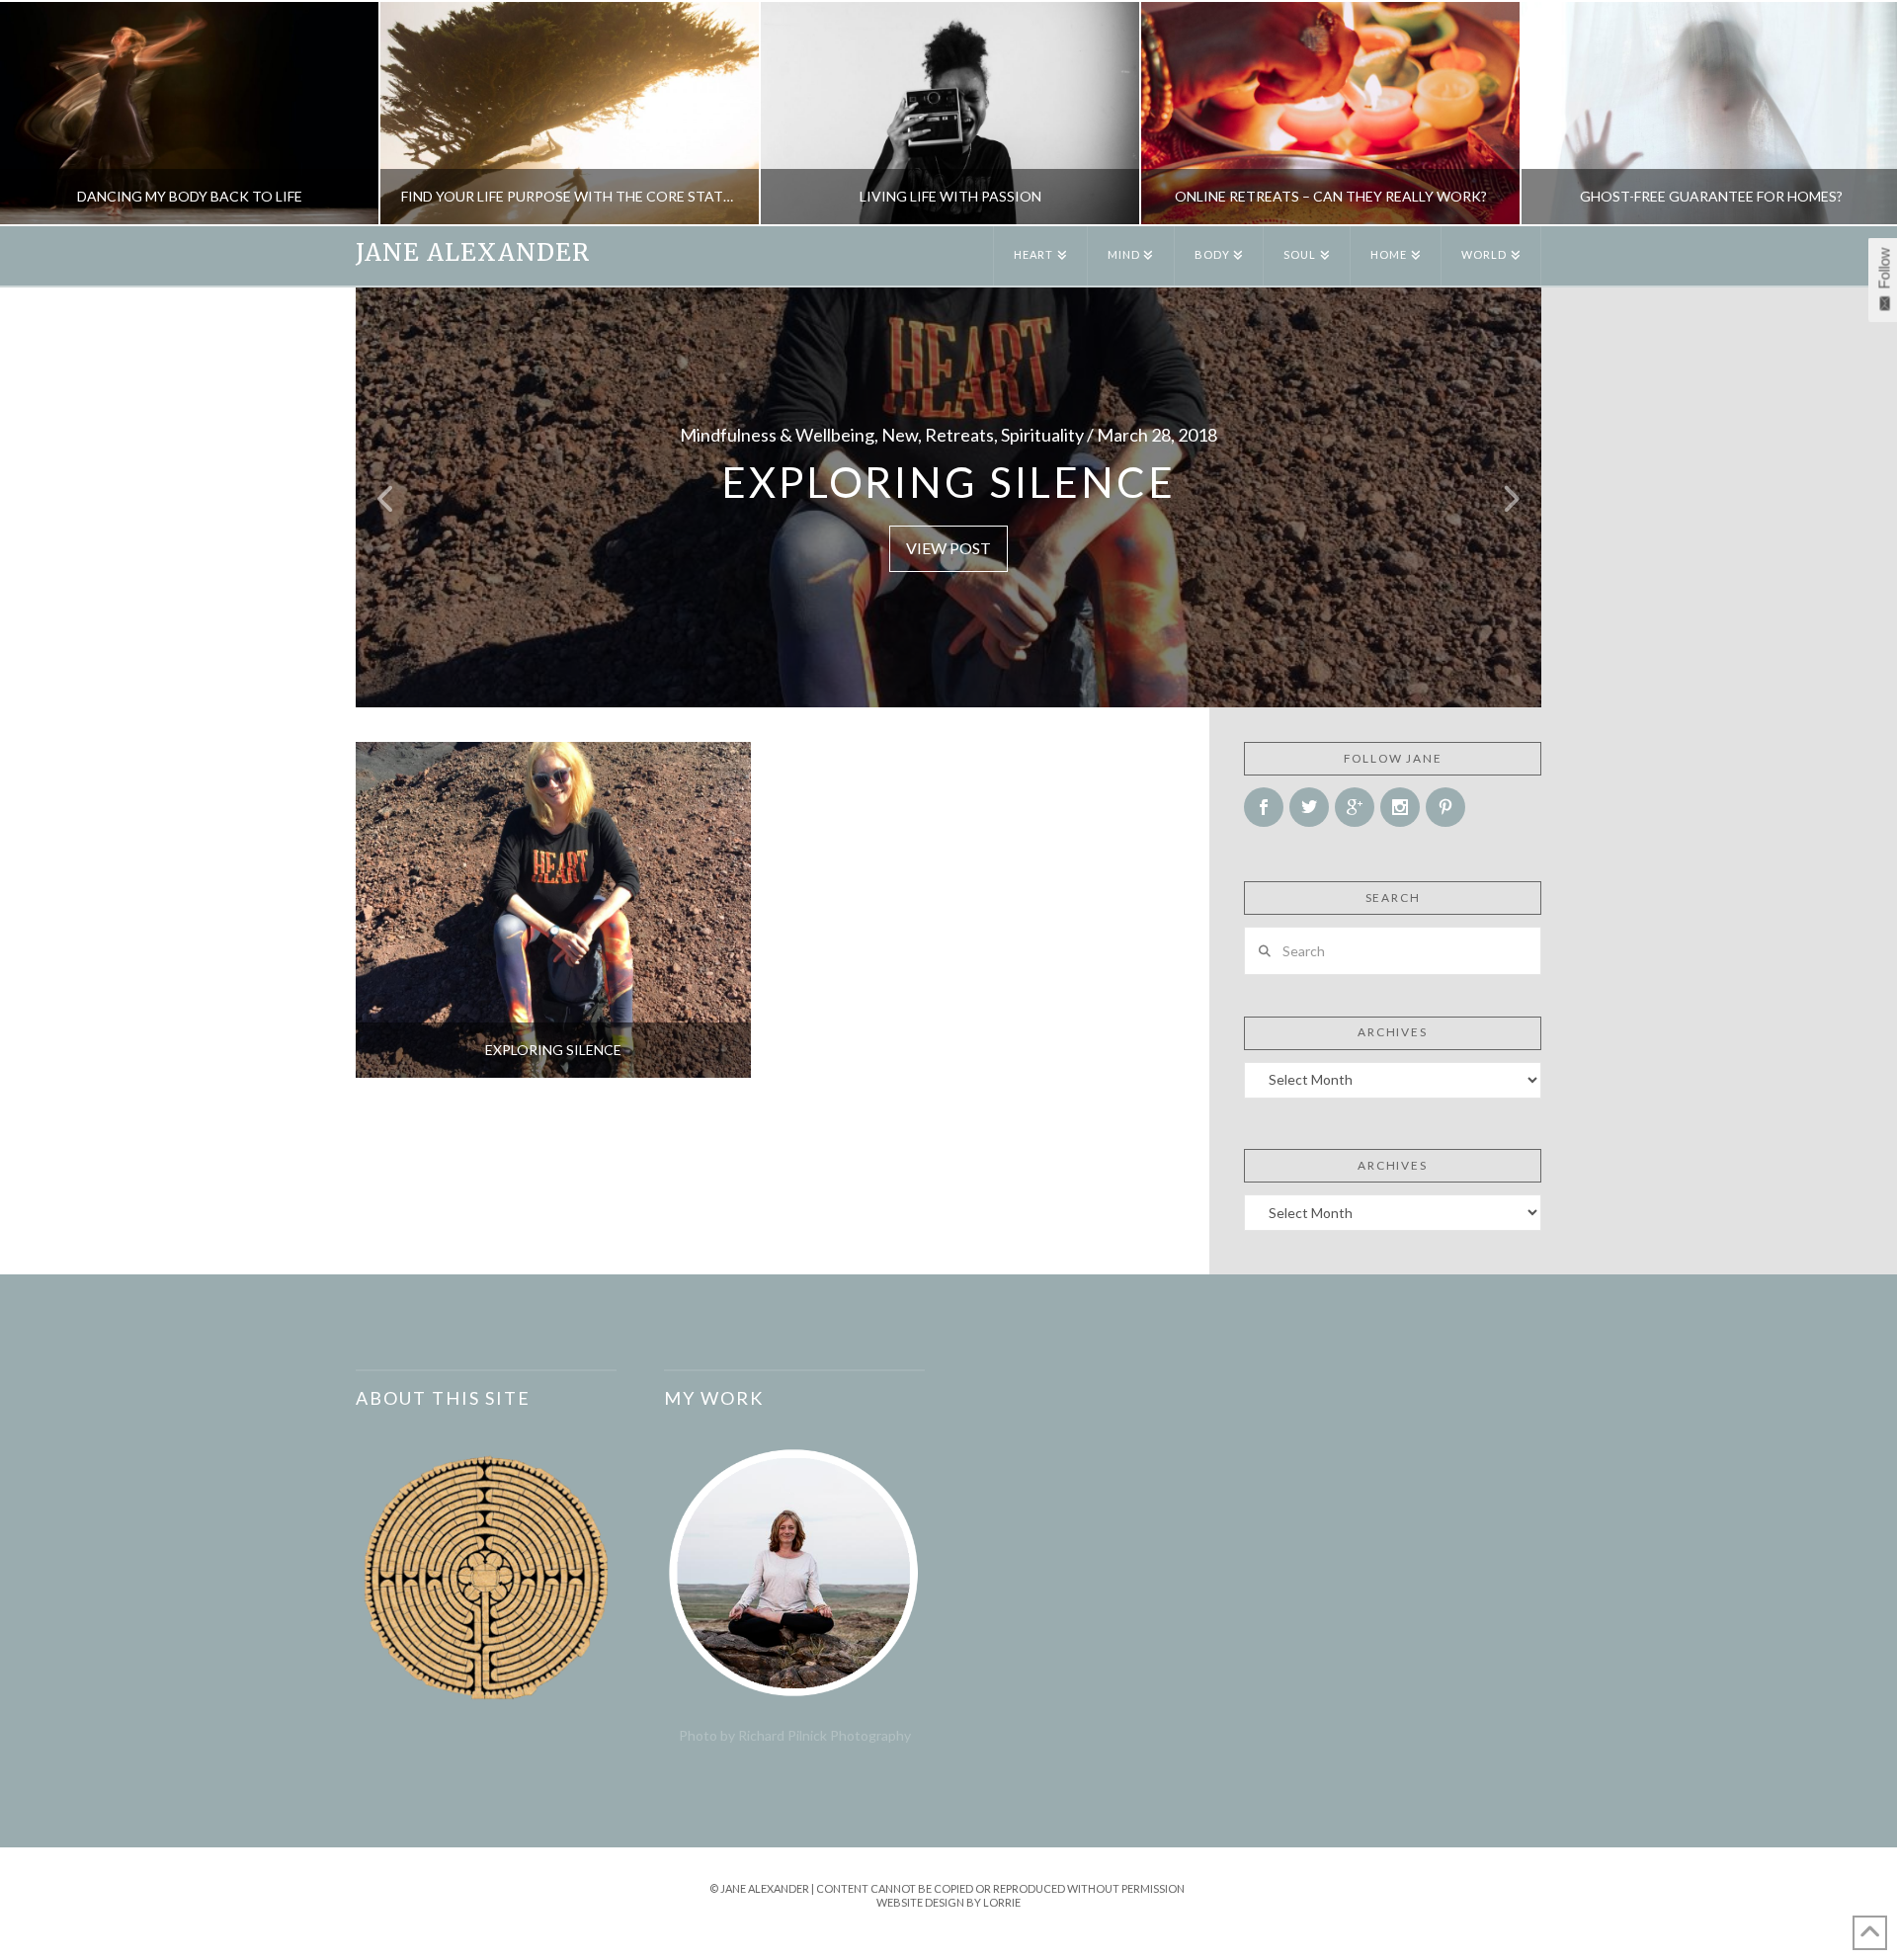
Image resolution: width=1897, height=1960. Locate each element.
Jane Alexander (473, 253)
